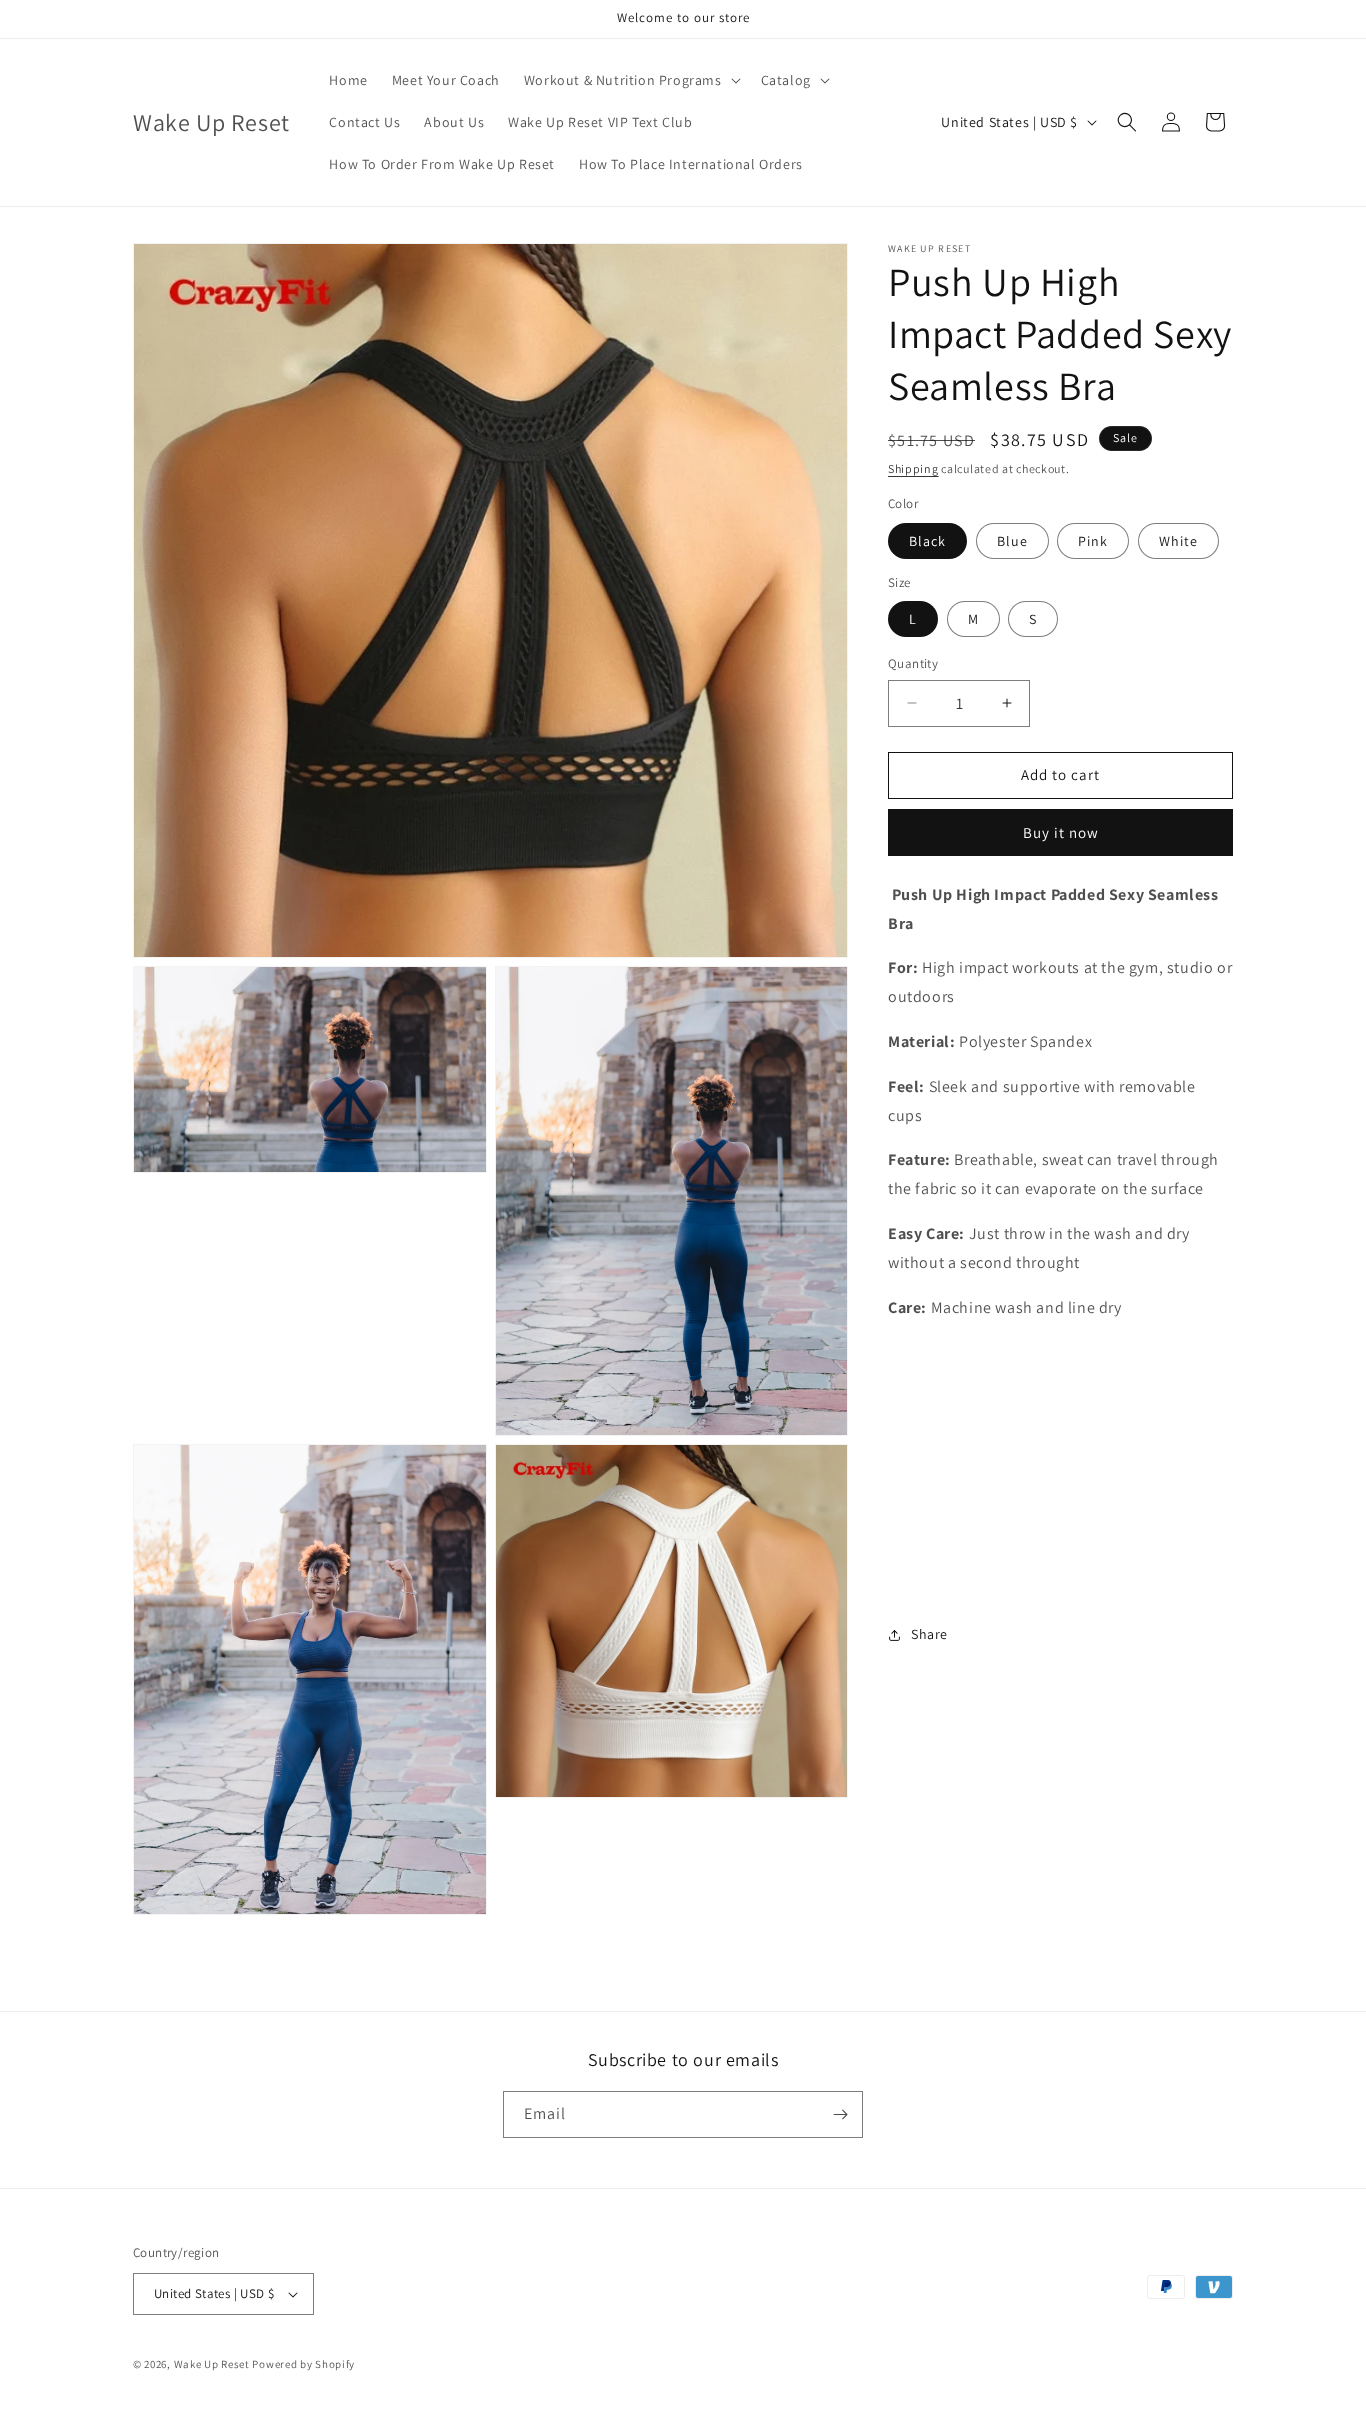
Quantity (913, 663)
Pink (1093, 540)
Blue (1012, 540)
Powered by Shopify (303, 2364)
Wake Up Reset (212, 2364)
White (1178, 540)
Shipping (913, 468)
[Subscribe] (840, 2114)
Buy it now (1061, 831)
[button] (630, 80)
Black (927, 540)
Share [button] (929, 1634)
